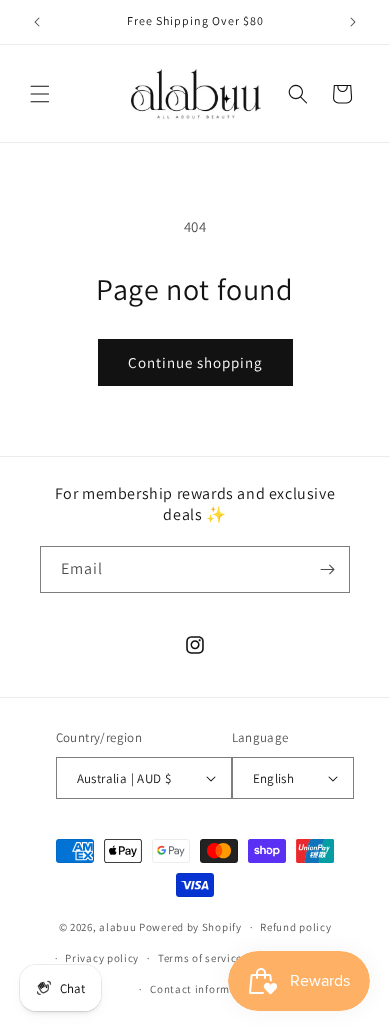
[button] (40, 94)
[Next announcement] (353, 22)
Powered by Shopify (190, 927)
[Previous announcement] (37, 22)
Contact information (204, 989)
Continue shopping (195, 362)
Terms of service (200, 958)
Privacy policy (102, 958)
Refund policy (295, 927)
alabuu (117, 927)
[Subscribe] (327, 569)
